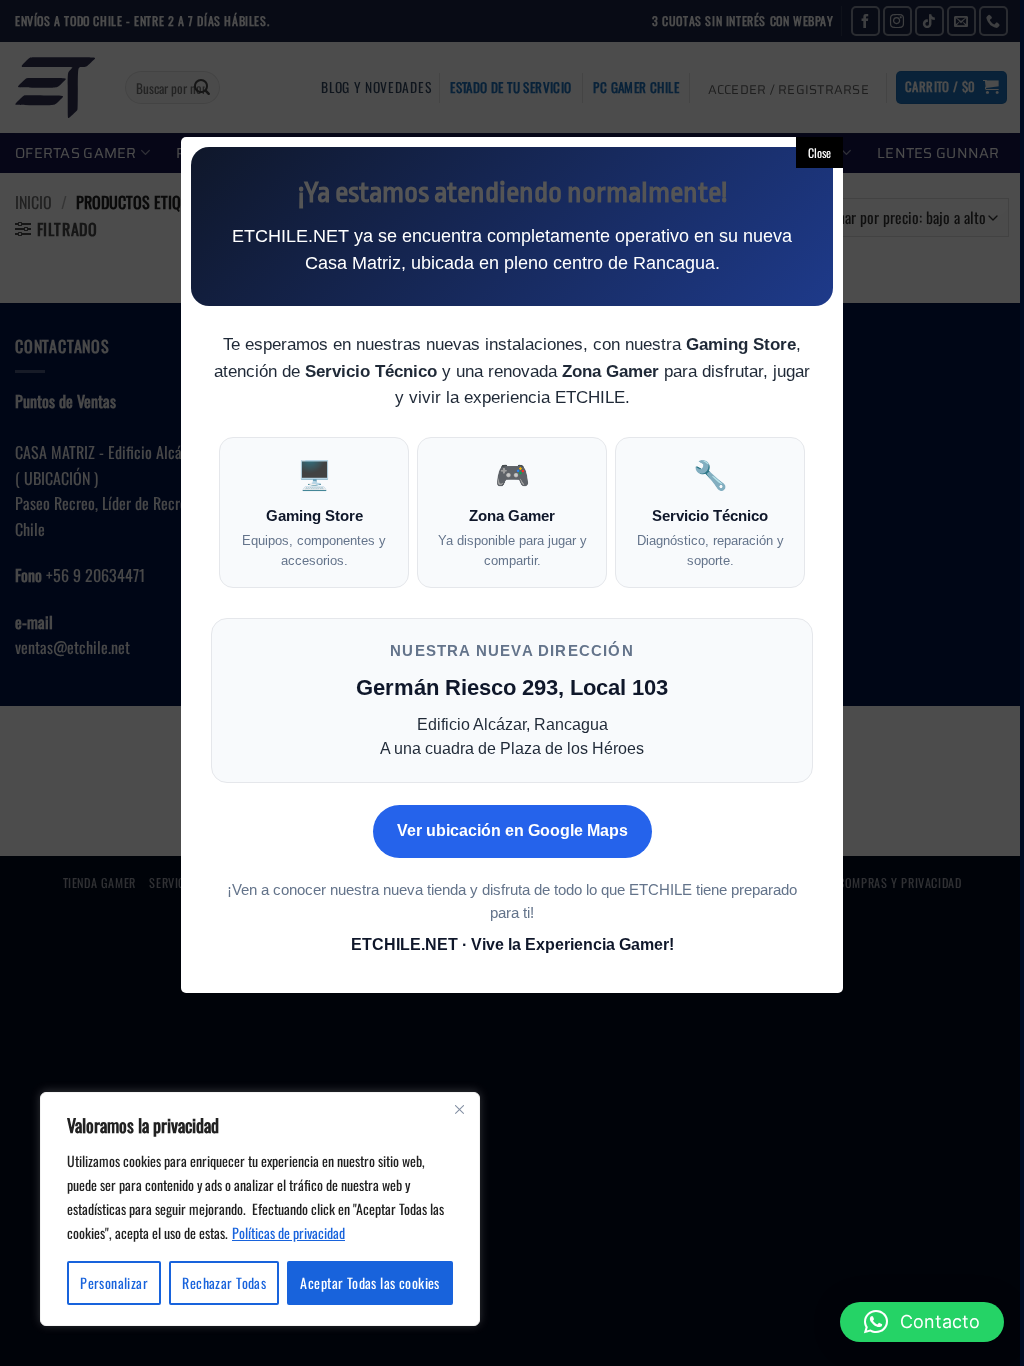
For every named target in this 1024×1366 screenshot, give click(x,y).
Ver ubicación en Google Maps (512, 830)
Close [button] (819, 152)
